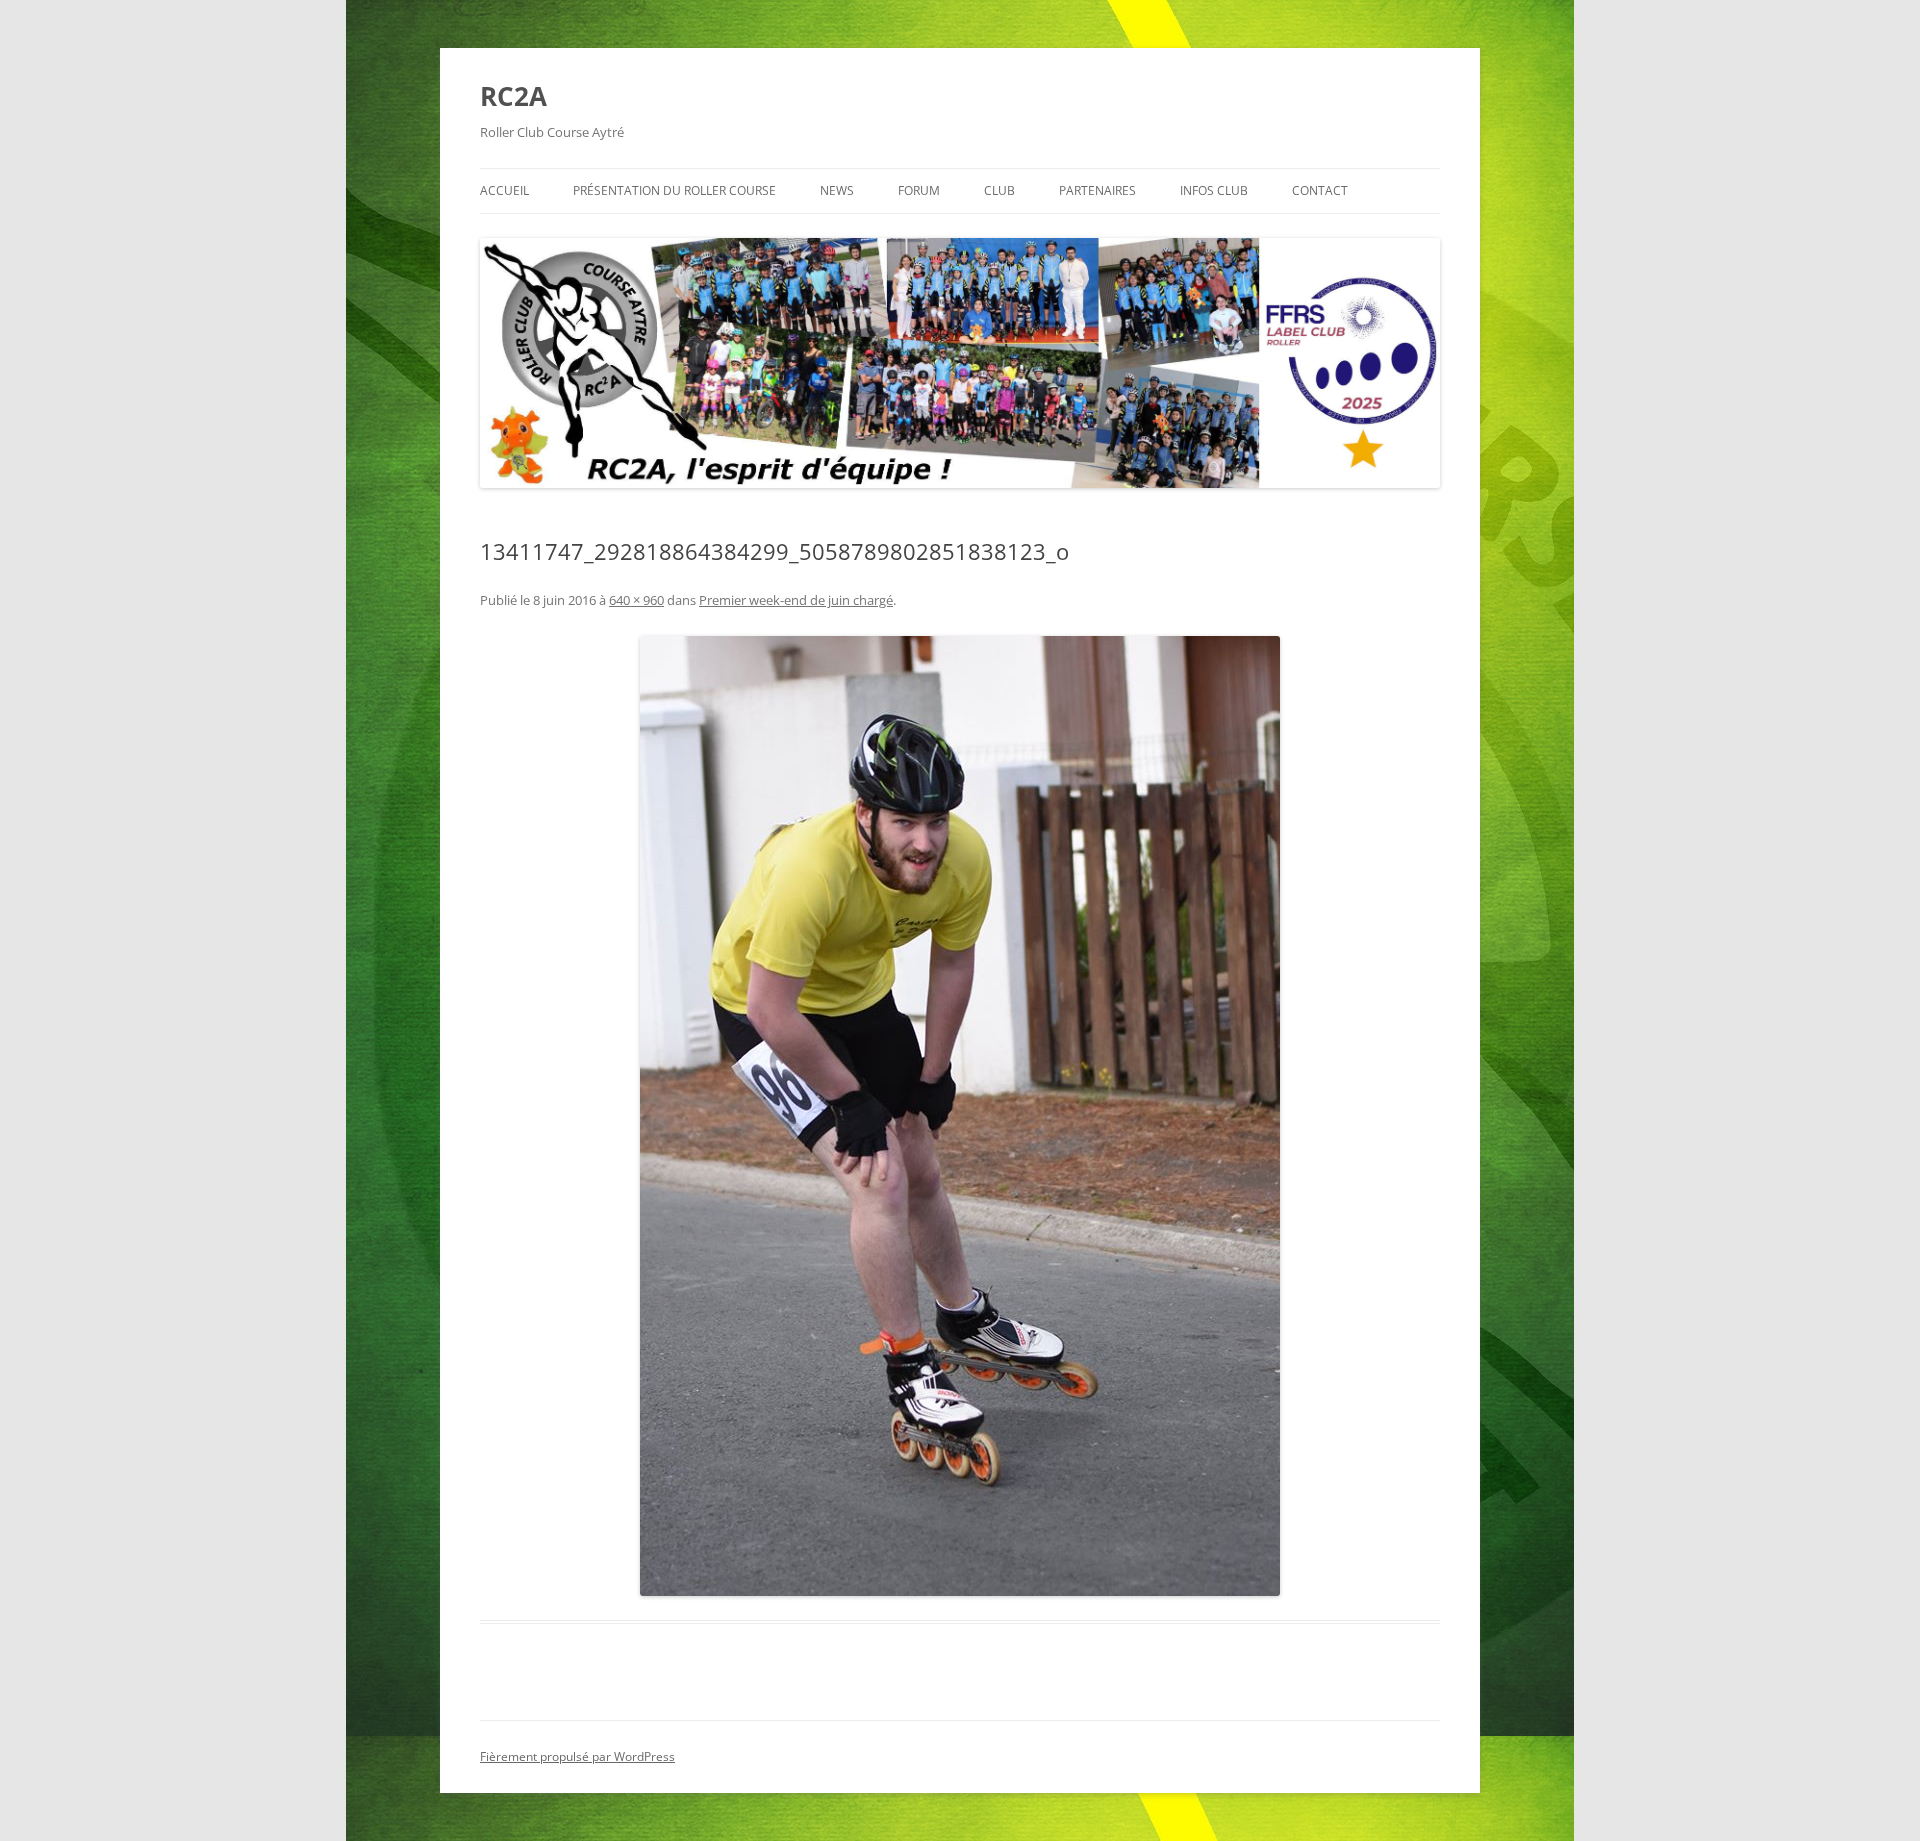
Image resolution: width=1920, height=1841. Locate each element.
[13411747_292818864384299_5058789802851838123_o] (960, 1116)
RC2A (513, 96)
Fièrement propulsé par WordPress (577, 1756)
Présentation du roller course (674, 190)
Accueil (504, 190)
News (837, 190)
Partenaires (1097, 190)
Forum (919, 190)
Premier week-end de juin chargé (796, 600)
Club (999, 190)
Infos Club (1214, 190)
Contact (1320, 190)
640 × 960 (636, 600)
